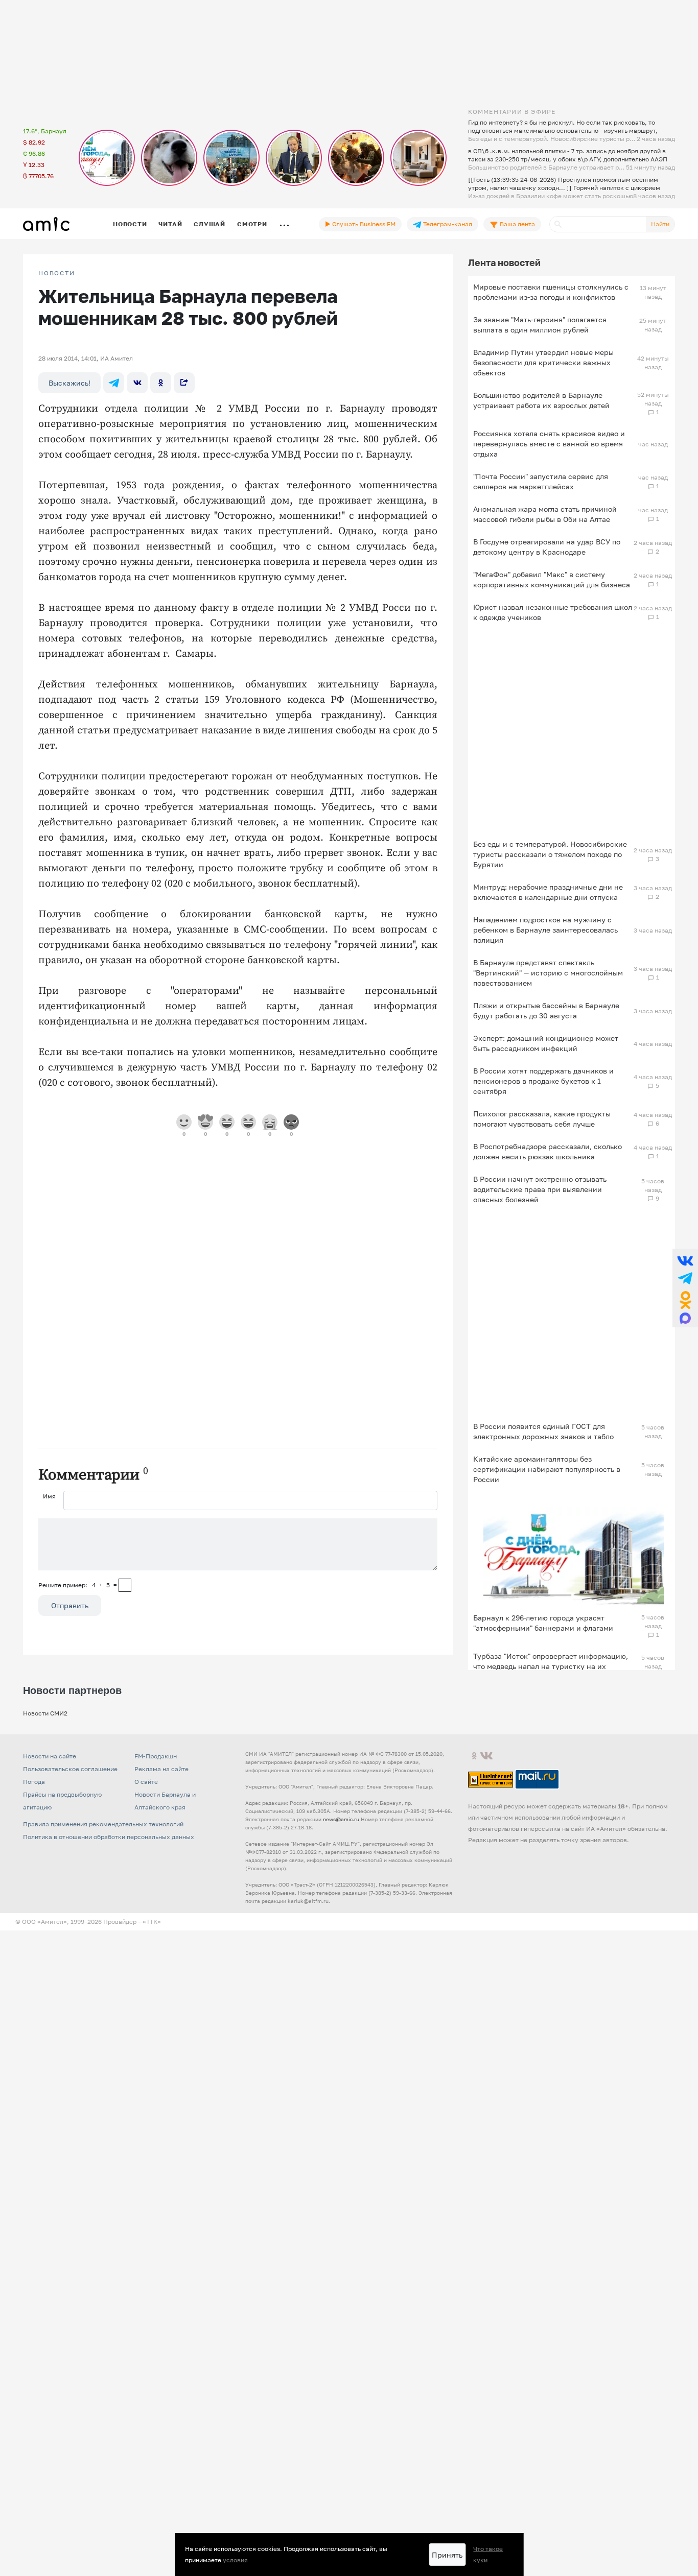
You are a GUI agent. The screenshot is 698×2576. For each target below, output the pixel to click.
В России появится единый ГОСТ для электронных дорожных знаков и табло (543, 1431)
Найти (660, 224)
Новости (130, 224)
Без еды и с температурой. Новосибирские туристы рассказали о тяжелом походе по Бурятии (550, 854)
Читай (170, 224)
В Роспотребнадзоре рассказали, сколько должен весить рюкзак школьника (548, 1151)
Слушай (210, 224)
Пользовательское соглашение (70, 1769)
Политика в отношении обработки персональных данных (109, 1837)
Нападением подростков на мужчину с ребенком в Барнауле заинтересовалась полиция (545, 930)
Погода (34, 1782)
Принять (447, 2555)
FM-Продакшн (156, 1756)
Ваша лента (517, 224)
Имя (49, 1496)
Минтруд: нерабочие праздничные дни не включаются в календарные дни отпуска (548, 892)
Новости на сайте (50, 1756)
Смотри (252, 224)
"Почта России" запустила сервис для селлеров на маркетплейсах (541, 481)
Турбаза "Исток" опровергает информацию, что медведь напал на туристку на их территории (551, 1666)
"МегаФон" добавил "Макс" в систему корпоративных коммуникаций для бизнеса (552, 579)
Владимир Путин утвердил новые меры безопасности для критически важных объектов (543, 362)
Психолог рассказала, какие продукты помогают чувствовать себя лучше (542, 1119)
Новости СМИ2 (45, 1713)
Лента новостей (504, 263)
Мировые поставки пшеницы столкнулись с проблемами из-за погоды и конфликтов (551, 292)
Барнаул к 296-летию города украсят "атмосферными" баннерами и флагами (543, 1623)
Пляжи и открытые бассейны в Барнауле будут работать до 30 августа (546, 1010)
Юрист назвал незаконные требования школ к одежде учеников (553, 612)
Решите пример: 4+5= (78, 1585)
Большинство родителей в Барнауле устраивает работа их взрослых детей (541, 400)
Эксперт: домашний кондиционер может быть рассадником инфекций (546, 1043)
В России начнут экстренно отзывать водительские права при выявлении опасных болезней (540, 1189)
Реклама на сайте (161, 1769)
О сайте (146, 1782)
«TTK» (152, 1922)
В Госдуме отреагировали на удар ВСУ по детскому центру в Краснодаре (547, 547)
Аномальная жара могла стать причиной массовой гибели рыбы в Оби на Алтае (545, 514)
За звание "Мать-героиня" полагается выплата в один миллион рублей (540, 325)
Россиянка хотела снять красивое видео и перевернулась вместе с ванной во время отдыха (549, 444)
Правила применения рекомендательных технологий (103, 1824)
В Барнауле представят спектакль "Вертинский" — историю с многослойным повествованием (548, 973)
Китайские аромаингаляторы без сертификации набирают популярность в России (547, 1469)
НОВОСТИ (57, 273)
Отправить (70, 1605)
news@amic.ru (341, 1819)
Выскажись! (69, 383)
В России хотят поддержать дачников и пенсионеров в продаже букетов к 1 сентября (543, 1081)
